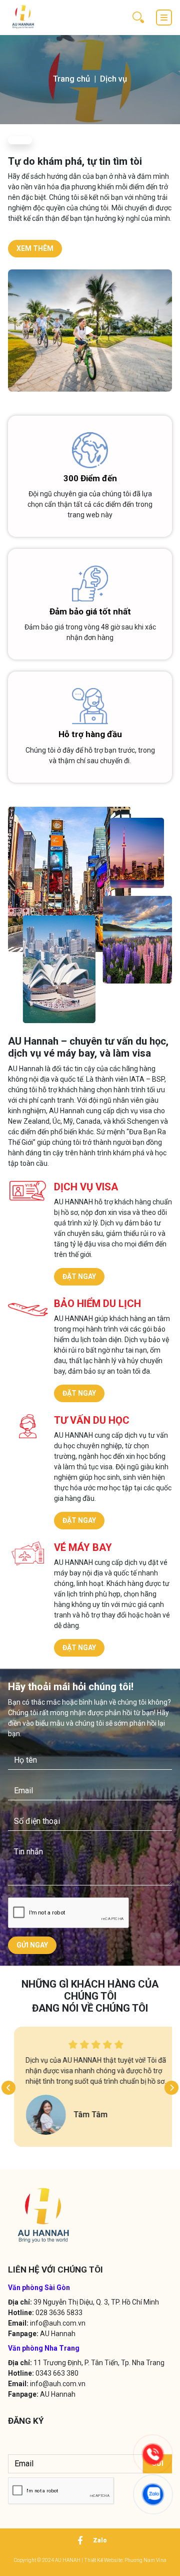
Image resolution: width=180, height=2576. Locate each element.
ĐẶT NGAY (79, 1276)
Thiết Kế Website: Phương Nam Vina (125, 2560)
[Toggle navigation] (164, 18)
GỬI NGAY (32, 1945)
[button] (8, 2088)
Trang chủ (71, 79)
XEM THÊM (35, 248)
